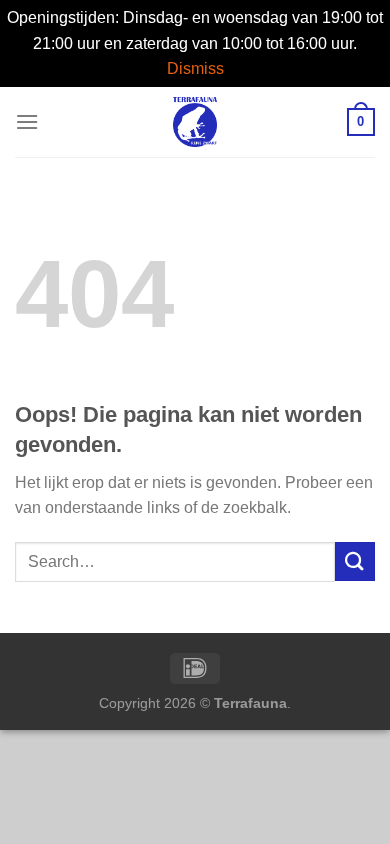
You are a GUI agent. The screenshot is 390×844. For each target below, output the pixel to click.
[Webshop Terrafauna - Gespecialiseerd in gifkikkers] (195, 122)
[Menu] (27, 121)
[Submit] (355, 561)
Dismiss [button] (195, 68)
